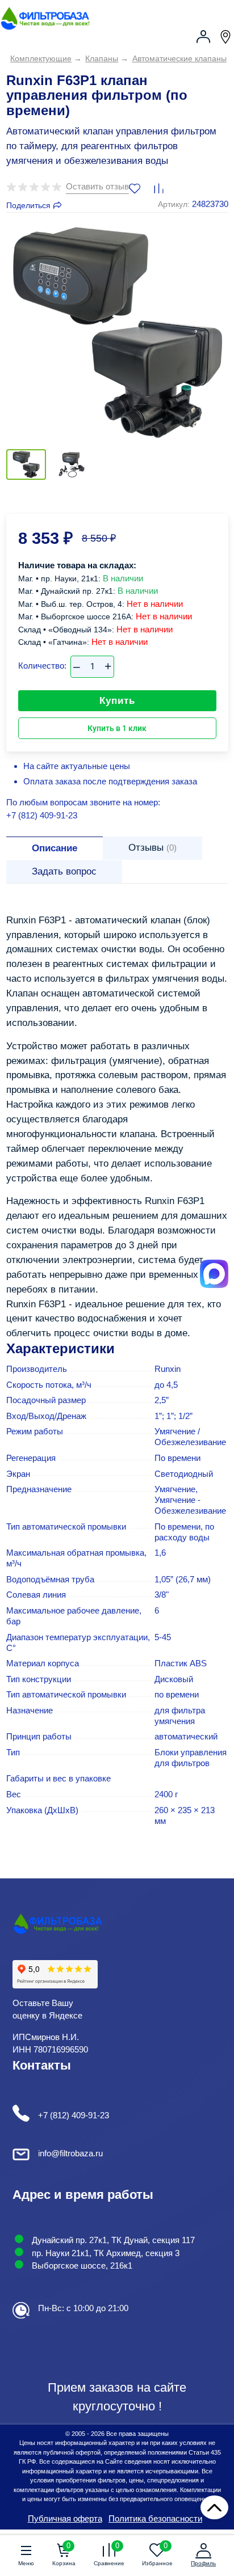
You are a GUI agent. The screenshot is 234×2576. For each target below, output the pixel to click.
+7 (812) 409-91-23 (42, 815)
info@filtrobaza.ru (70, 2153)
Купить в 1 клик (117, 728)
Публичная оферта (65, 2518)
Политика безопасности (155, 2518)
